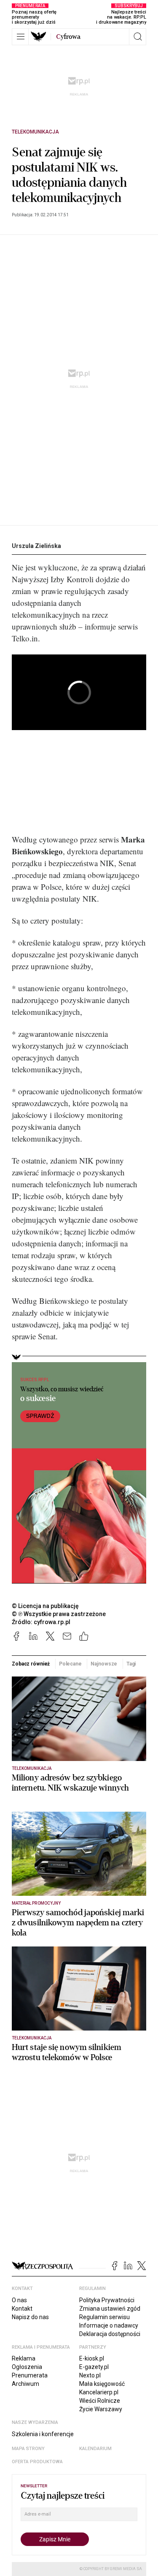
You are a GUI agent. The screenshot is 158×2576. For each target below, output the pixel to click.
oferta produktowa (37, 2462)
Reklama (24, 2358)
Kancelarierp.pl (99, 2392)
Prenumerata (30, 2375)
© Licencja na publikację (46, 1606)
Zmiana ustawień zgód (110, 2309)
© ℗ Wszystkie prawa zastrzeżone (59, 1614)
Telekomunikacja (35, 132)
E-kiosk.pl (92, 2358)
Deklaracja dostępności (110, 2334)
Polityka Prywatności (107, 2300)
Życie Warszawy (101, 2409)
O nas (19, 2300)
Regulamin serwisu (104, 2317)
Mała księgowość (102, 2384)
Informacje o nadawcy (109, 2325)
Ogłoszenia (27, 2367)
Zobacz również (31, 1664)
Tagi (131, 1664)
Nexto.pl (90, 2375)
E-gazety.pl (94, 2367)
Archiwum (25, 2384)
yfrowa (68, 37)
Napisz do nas (30, 2317)
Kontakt (22, 2309)
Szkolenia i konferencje (43, 2434)
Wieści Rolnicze (100, 2401)
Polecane (70, 1664)
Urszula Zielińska (36, 546)
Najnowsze (104, 1664)
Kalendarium (95, 2449)
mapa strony (28, 2449)
